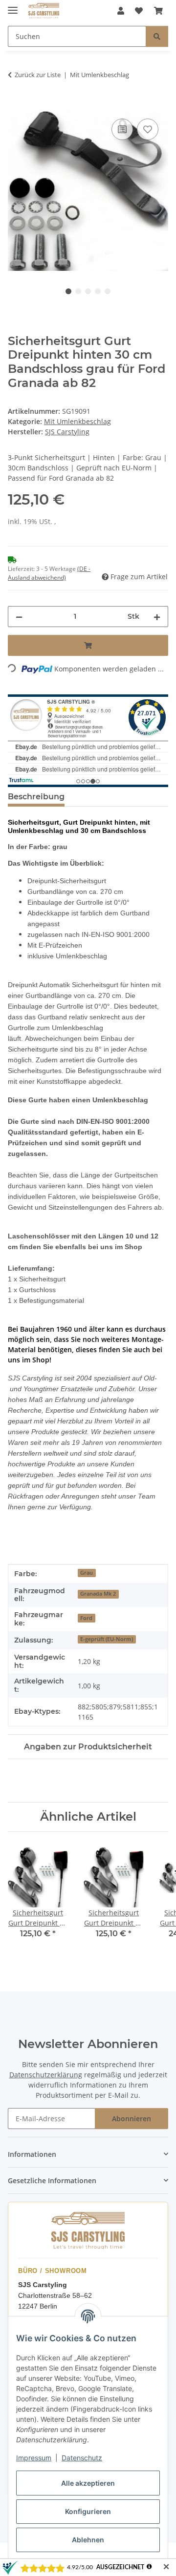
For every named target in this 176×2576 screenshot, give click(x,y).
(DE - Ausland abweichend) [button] (49, 573)
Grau (87, 1573)
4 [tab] (98, 291)
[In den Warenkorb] (16, 105)
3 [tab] (88, 291)
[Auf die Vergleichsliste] (122, 129)
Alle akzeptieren (88, 2483)
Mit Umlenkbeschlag (77, 421)
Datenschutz (82, 2458)
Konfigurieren (88, 2511)
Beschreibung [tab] (36, 797)
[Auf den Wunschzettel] (148, 129)
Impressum (34, 2458)
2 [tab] (78, 291)
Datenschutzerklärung (46, 2075)
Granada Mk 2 (98, 1594)
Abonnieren (132, 2119)
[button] (121, 11)
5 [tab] (108, 291)
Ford (86, 1618)
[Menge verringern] (19, 617)
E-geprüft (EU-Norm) (107, 1639)
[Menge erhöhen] (157, 617)
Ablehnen (88, 2540)
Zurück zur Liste (38, 75)
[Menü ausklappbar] (13, 6)
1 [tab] (68, 291)
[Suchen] (157, 36)
